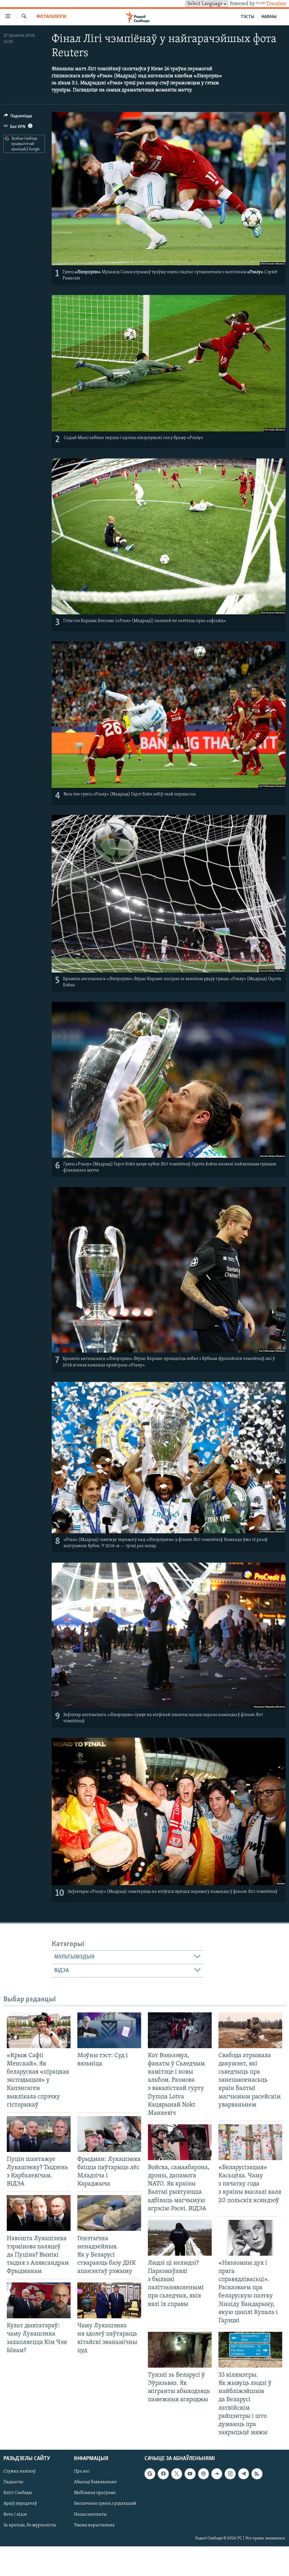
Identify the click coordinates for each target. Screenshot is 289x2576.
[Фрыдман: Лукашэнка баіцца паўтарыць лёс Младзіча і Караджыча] (109, 2134)
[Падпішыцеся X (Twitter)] (177, 2474)
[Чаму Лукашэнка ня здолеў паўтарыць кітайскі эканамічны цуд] (109, 2300)
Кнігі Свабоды (18, 2493)
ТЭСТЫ (248, 17)
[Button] (18, 117)
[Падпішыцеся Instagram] (230, 2474)
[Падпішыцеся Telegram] (244, 2474)
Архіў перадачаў (20, 2504)
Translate (276, 4)
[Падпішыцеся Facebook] (163, 2474)
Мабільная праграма (95, 2493)
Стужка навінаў (19, 2471)
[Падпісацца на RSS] (257, 2474)
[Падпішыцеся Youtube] (190, 2474)
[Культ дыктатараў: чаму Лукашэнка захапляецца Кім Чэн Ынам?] (39, 2300)
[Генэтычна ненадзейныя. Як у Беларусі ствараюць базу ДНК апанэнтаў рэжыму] (109, 2213)
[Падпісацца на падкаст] (203, 2474)
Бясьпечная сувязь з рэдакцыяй (105, 2504)
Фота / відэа (15, 2515)
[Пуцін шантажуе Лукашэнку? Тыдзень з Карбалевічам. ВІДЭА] (39, 2134)
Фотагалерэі (51, 17)
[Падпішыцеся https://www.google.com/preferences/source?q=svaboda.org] (150, 2474)
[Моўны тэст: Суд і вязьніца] (109, 2030)
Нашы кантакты (90, 2515)
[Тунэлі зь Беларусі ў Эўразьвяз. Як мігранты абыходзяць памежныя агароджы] (180, 2350)
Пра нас (82, 2471)
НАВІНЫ (269, 17)
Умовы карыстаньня (94, 2525)
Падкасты (13, 2482)
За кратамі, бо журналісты (30, 2525)
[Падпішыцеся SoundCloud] (217, 2474)
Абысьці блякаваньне (95, 2482)
